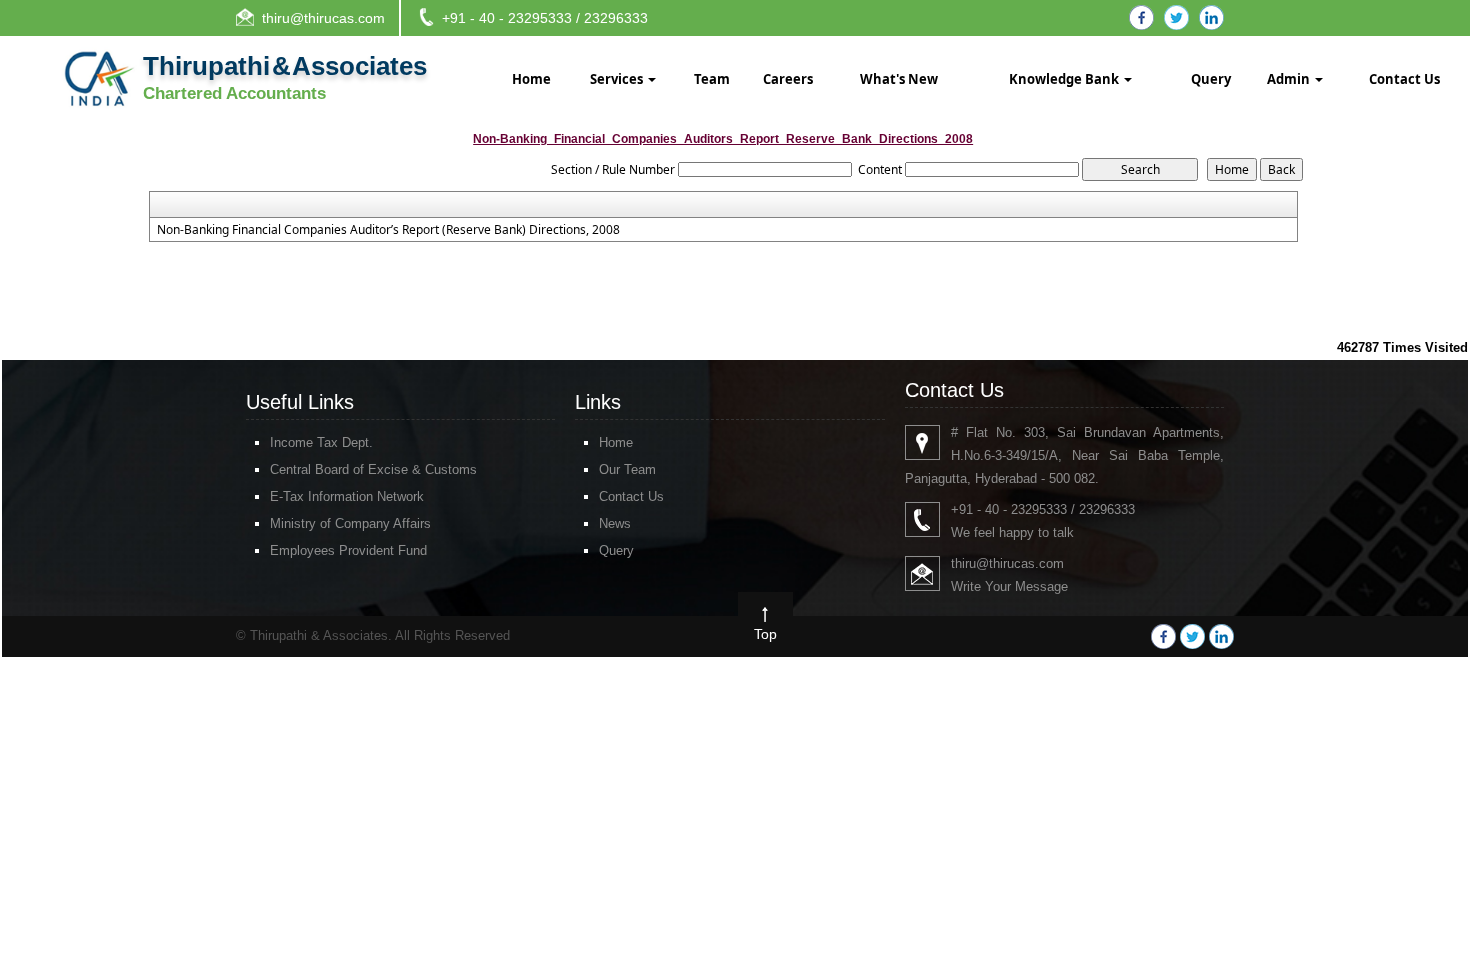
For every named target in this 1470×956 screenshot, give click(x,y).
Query (1211, 79)
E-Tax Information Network (347, 496)
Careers (788, 79)
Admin (1290, 79)
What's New (899, 79)
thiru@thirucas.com (323, 18)
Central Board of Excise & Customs (373, 469)
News (615, 523)
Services (618, 79)
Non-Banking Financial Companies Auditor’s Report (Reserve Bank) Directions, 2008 (388, 230)
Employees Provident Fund (348, 550)
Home (531, 79)
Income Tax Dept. (321, 442)
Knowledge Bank (1065, 79)
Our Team (627, 469)
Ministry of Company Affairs (350, 523)
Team (712, 79)
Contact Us (1404, 79)
